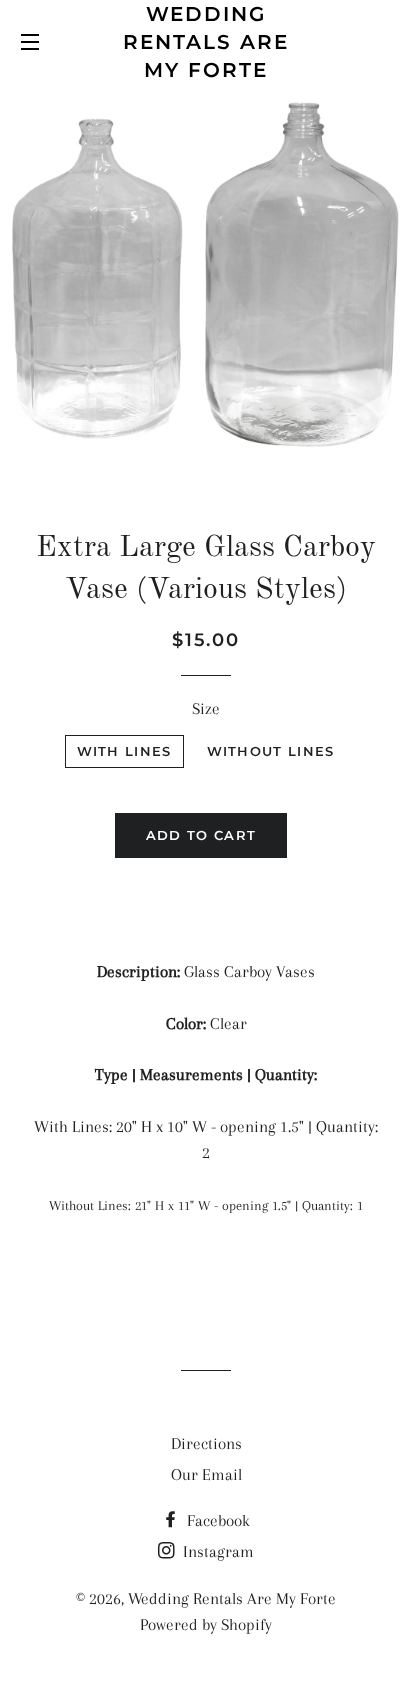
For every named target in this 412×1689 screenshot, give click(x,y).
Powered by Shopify (206, 1624)
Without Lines (271, 751)
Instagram (216, 1551)
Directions (206, 1443)
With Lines (124, 751)
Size (206, 708)
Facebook (216, 1520)
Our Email (206, 1474)
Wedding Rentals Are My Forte (206, 42)
